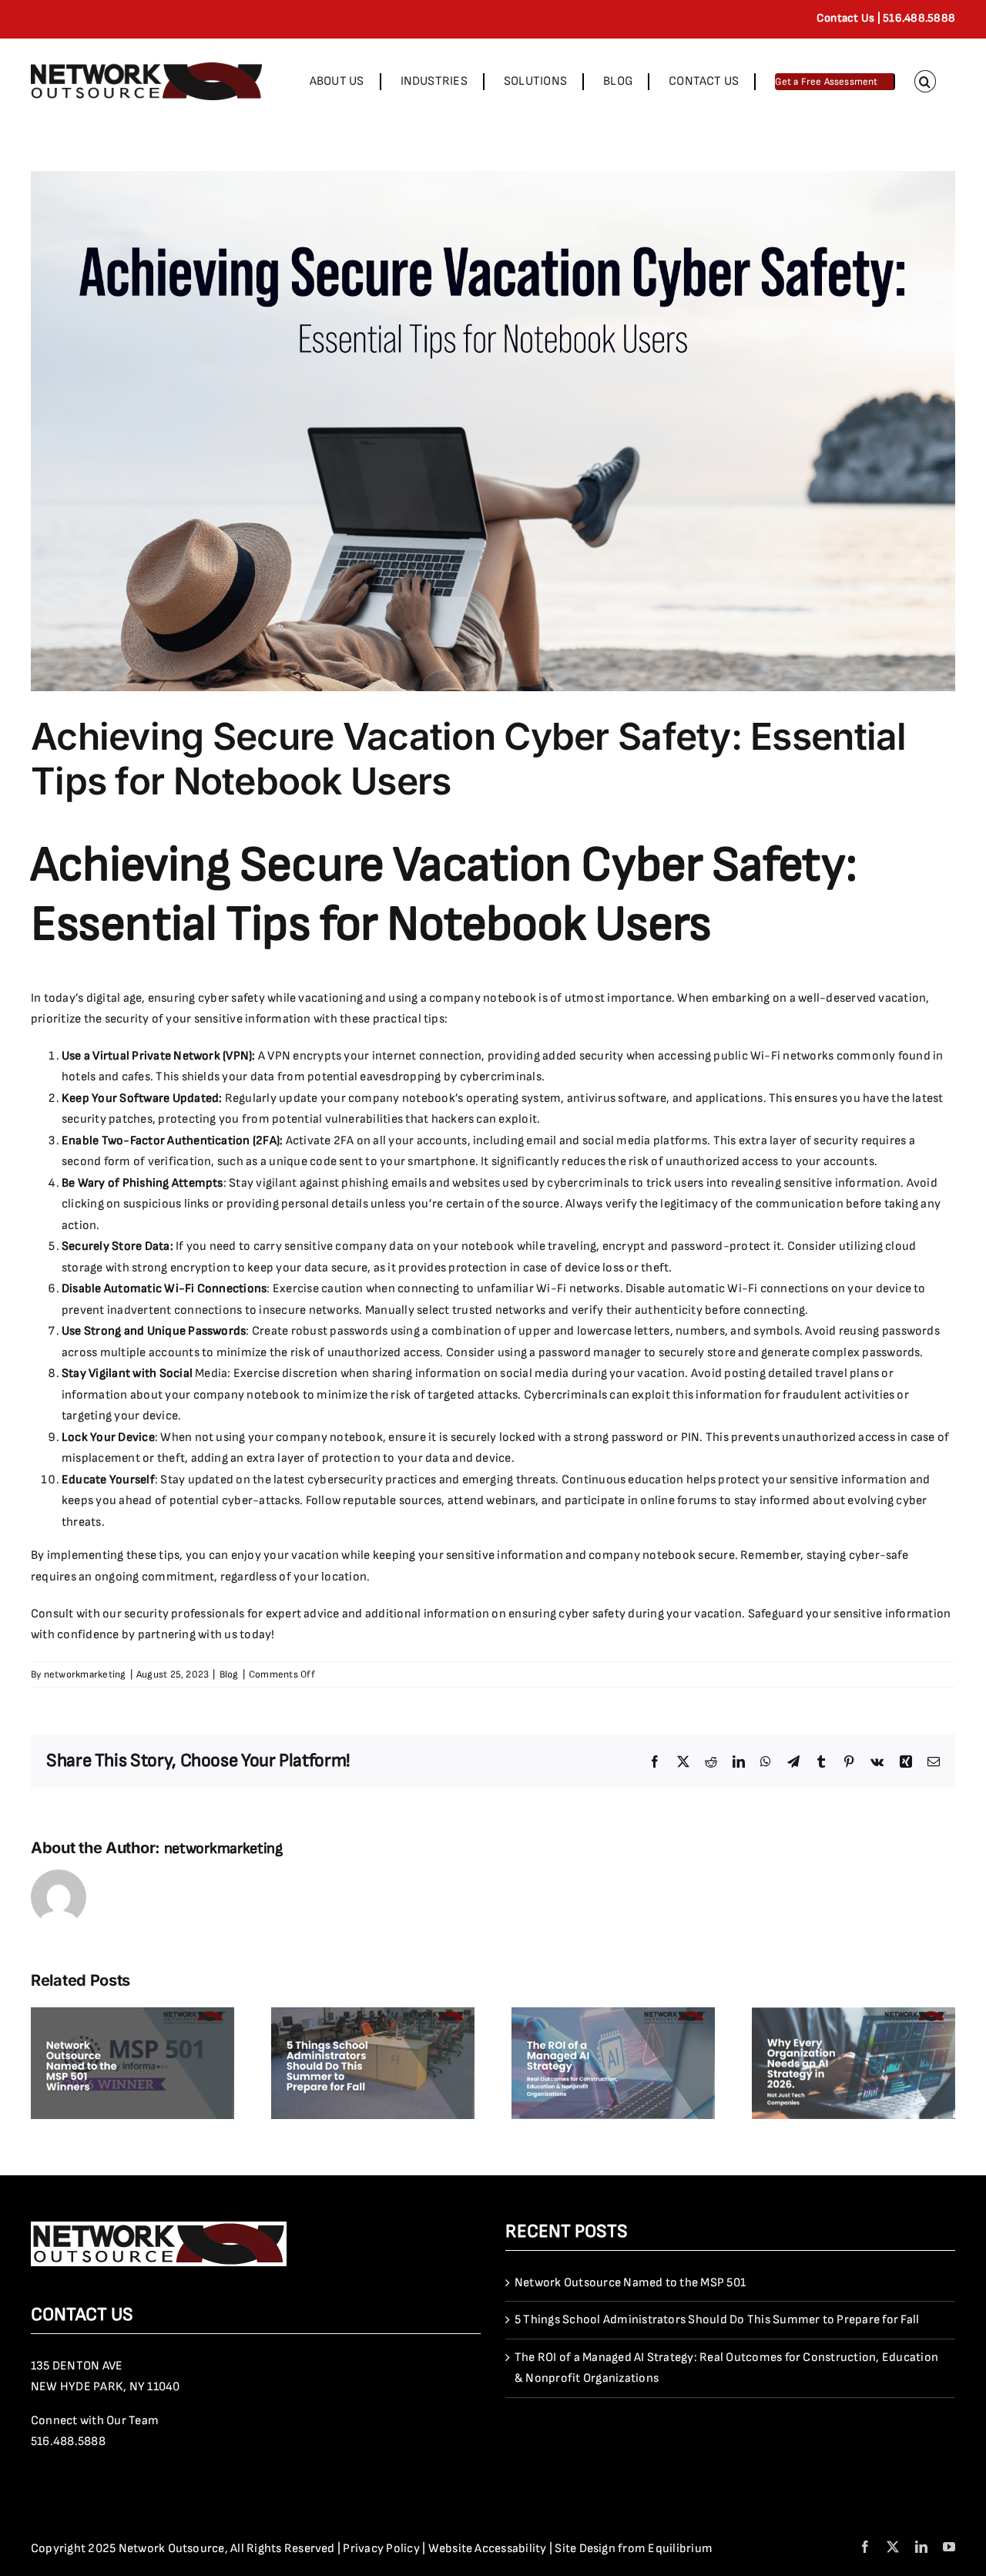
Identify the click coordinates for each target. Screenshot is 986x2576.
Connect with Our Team (95, 2421)
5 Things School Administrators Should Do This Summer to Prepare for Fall (717, 2320)
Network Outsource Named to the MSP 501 (630, 2283)
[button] (925, 81)
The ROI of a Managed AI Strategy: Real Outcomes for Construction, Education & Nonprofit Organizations (726, 2368)
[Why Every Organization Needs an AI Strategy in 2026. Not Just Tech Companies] (854, 2015)
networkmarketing (85, 1674)
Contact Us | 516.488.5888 (886, 18)
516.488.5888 (68, 2442)
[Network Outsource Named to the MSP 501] (132, 2015)
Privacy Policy (381, 2549)
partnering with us (188, 1635)
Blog (229, 1674)
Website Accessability (488, 2549)
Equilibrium (680, 2549)
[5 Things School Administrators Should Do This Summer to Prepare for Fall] (373, 2015)
